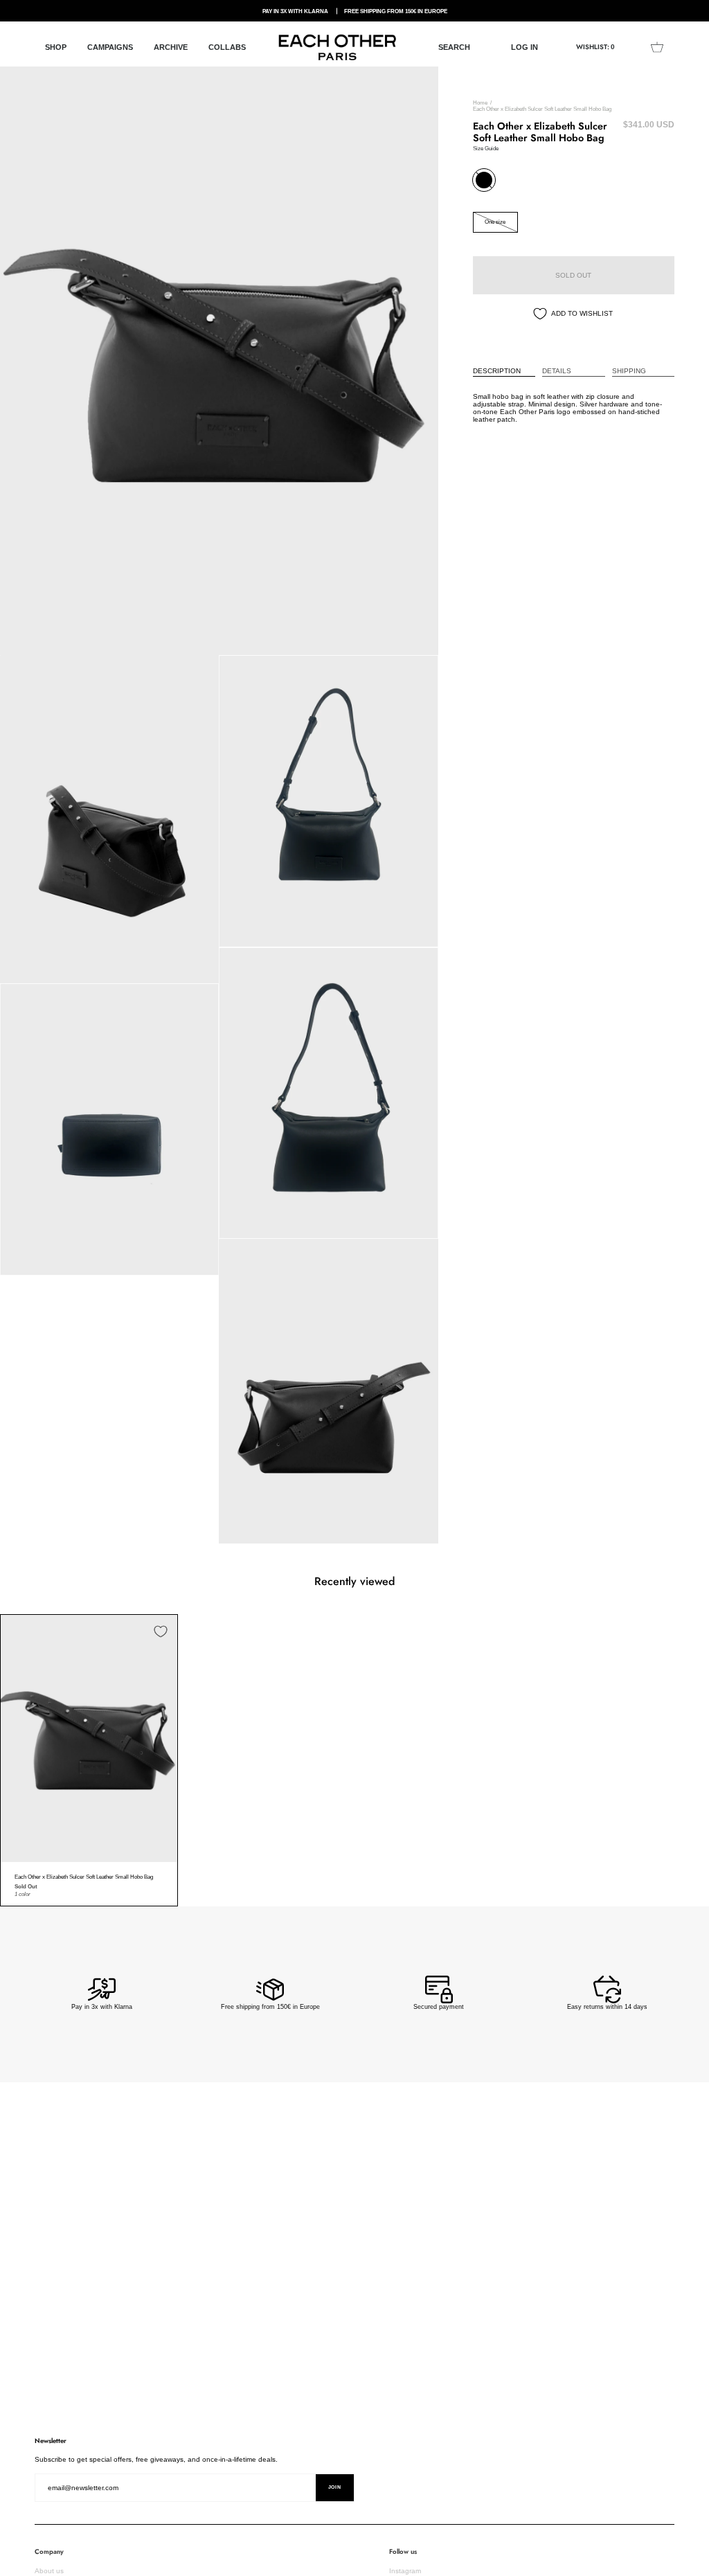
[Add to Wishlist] (161, 1631)
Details (557, 371)
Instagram (405, 2571)
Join (335, 2487)
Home (480, 103)
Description (497, 371)
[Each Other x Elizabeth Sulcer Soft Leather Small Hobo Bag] (89, 1738)
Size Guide (486, 148)
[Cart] (657, 47)
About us (49, 2571)
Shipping (629, 371)
